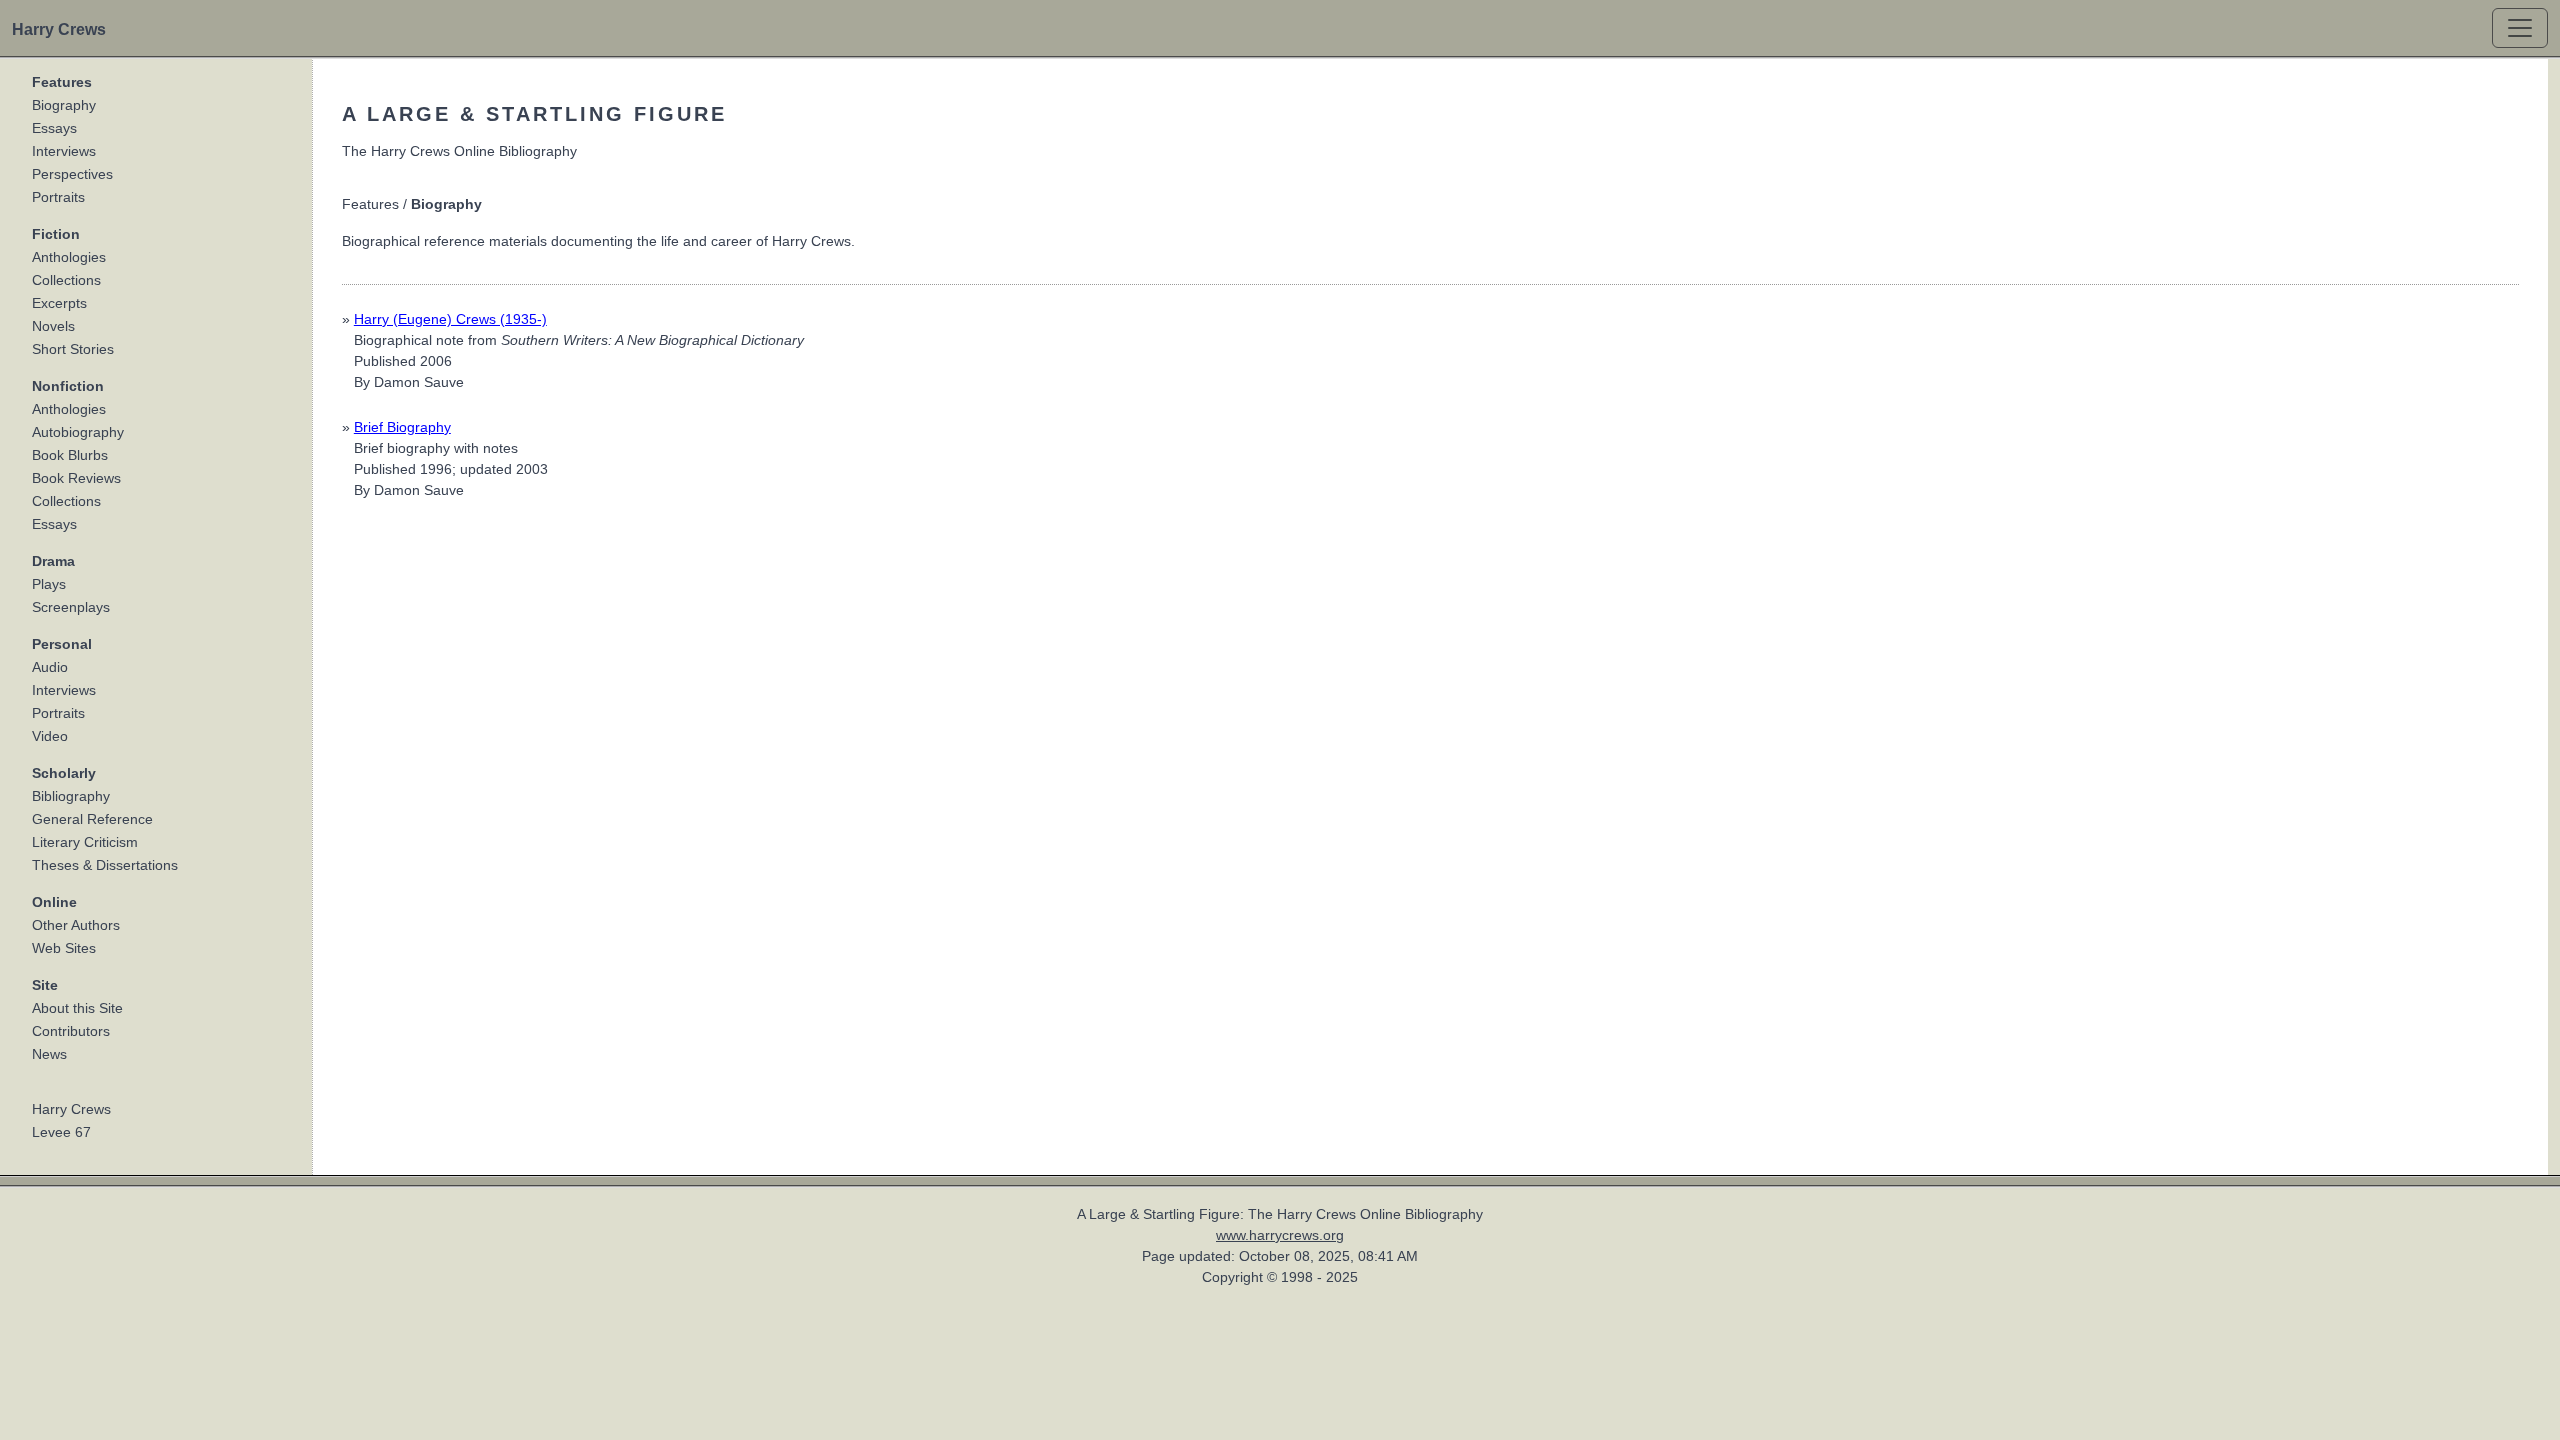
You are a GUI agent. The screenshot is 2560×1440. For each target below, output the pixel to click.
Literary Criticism (85, 842)
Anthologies (69, 257)
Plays (49, 584)
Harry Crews (71, 1109)
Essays (54, 128)
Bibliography (71, 796)
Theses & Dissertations (105, 865)
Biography (64, 105)
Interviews (64, 151)
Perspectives (72, 174)
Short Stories (73, 349)
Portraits (58, 197)
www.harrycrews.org (1280, 1235)
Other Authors (76, 925)
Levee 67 (61, 1132)
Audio (50, 667)
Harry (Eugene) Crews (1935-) (450, 319)
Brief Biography (402, 427)
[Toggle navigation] (2520, 28)
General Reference (92, 819)
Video (50, 736)
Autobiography (78, 432)
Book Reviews (76, 478)
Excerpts (59, 303)
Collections (66, 280)
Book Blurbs (70, 455)
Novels (53, 326)
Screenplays (71, 607)
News (49, 1054)
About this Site (77, 1008)
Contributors (71, 1031)
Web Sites (64, 948)
